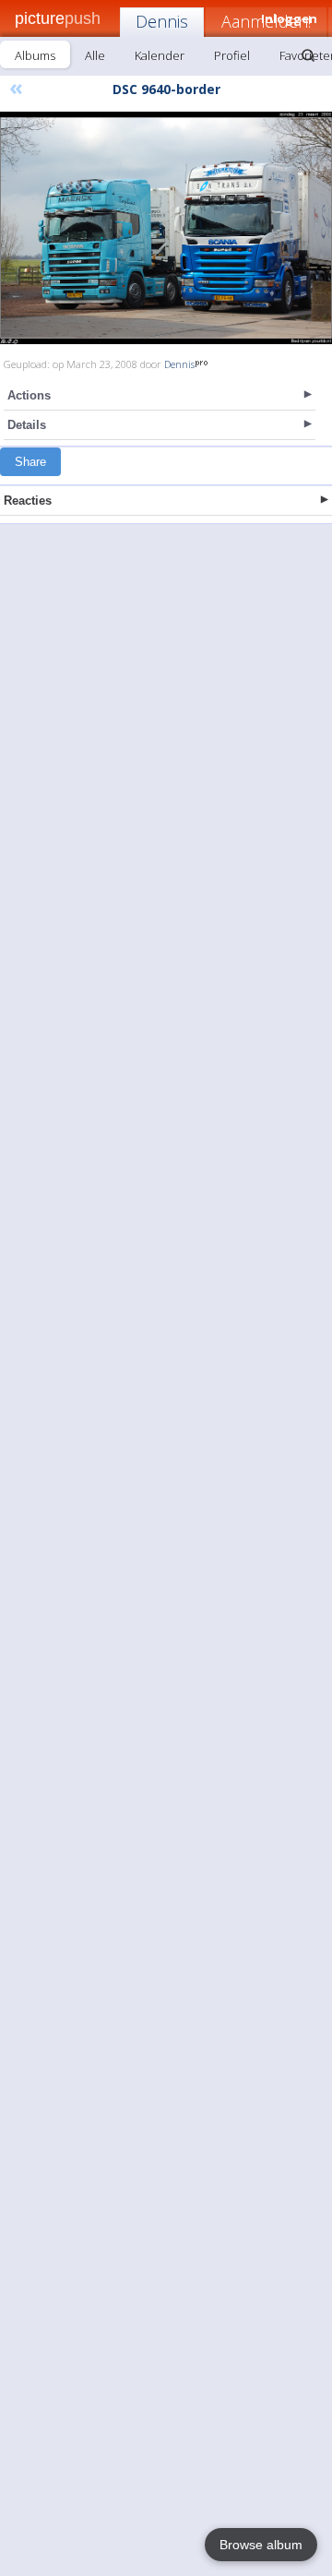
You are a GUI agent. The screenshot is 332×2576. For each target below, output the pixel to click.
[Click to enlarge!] (166, 228)
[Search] (308, 55)
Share (30, 462)
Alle (95, 55)
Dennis (162, 21)
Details (27, 425)
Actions (29, 395)
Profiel (232, 55)
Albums (35, 55)
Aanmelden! (266, 21)
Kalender (160, 55)
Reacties (28, 501)
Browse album (261, 2545)
